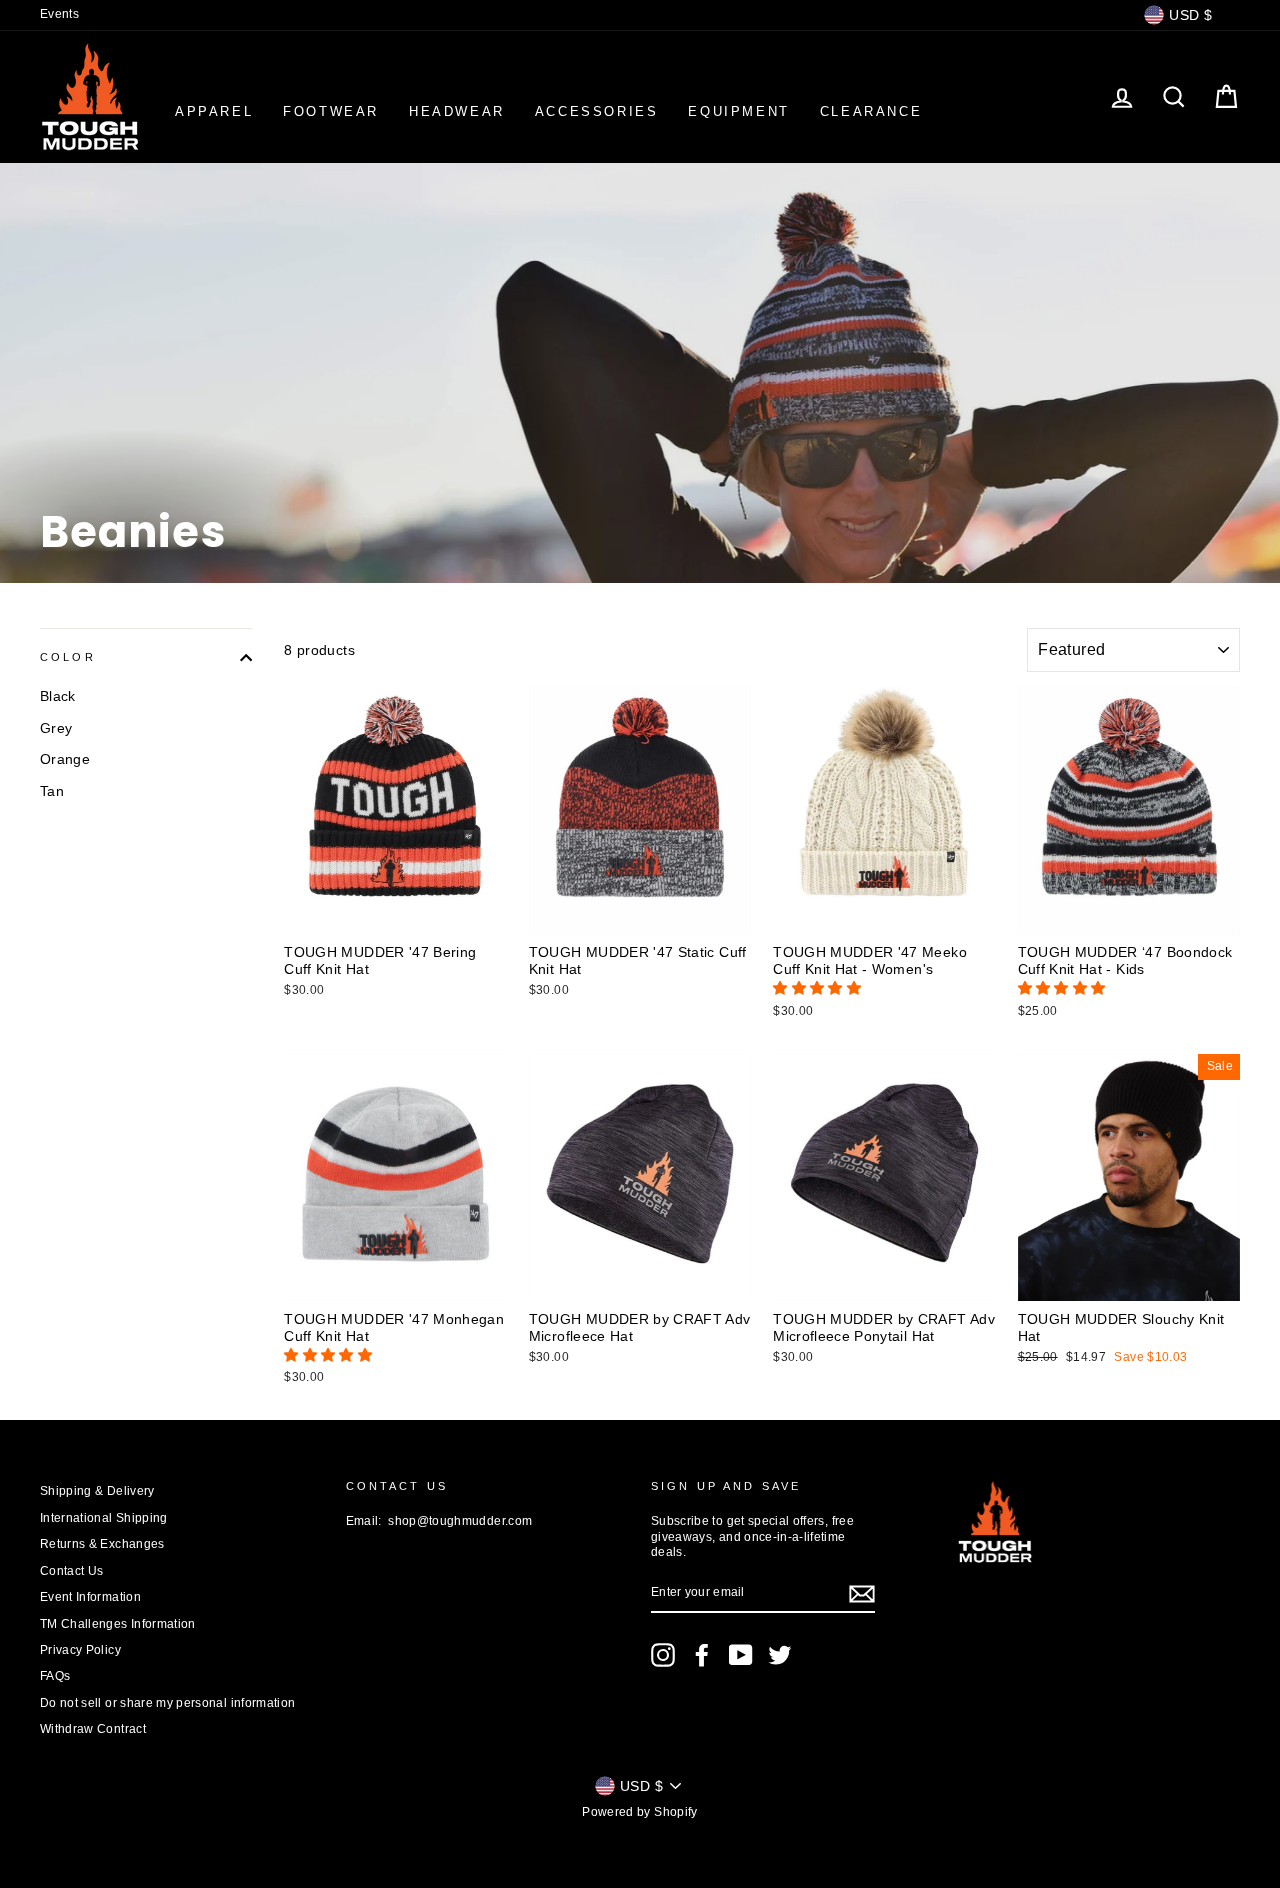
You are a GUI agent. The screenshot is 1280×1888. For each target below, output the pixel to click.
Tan (52, 791)
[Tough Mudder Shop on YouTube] (741, 1655)
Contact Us (72, 1571)
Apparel (214, 111)
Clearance (871, 111)
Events (59, 14)
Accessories (597, 111)
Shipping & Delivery (97, 1491)
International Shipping (104, 1518)
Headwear (457, 111)
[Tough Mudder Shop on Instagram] (663, 1655)
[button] (819, 988)
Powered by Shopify (639, 1812)
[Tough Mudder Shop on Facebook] (702, 1655)
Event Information (90, 1597)
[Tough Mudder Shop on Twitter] (780, 1655)
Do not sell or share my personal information (167, 1703)
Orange (65, 759)
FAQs (55, 1676)
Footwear (331, 111)
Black (58, 696)
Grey (56, 728)
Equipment (738, 111)
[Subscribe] (862, 1594)
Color (68, 657)
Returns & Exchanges (102, 1544)
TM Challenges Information (118, 1624)
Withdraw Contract (93, 1729)
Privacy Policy (80, 1650)
